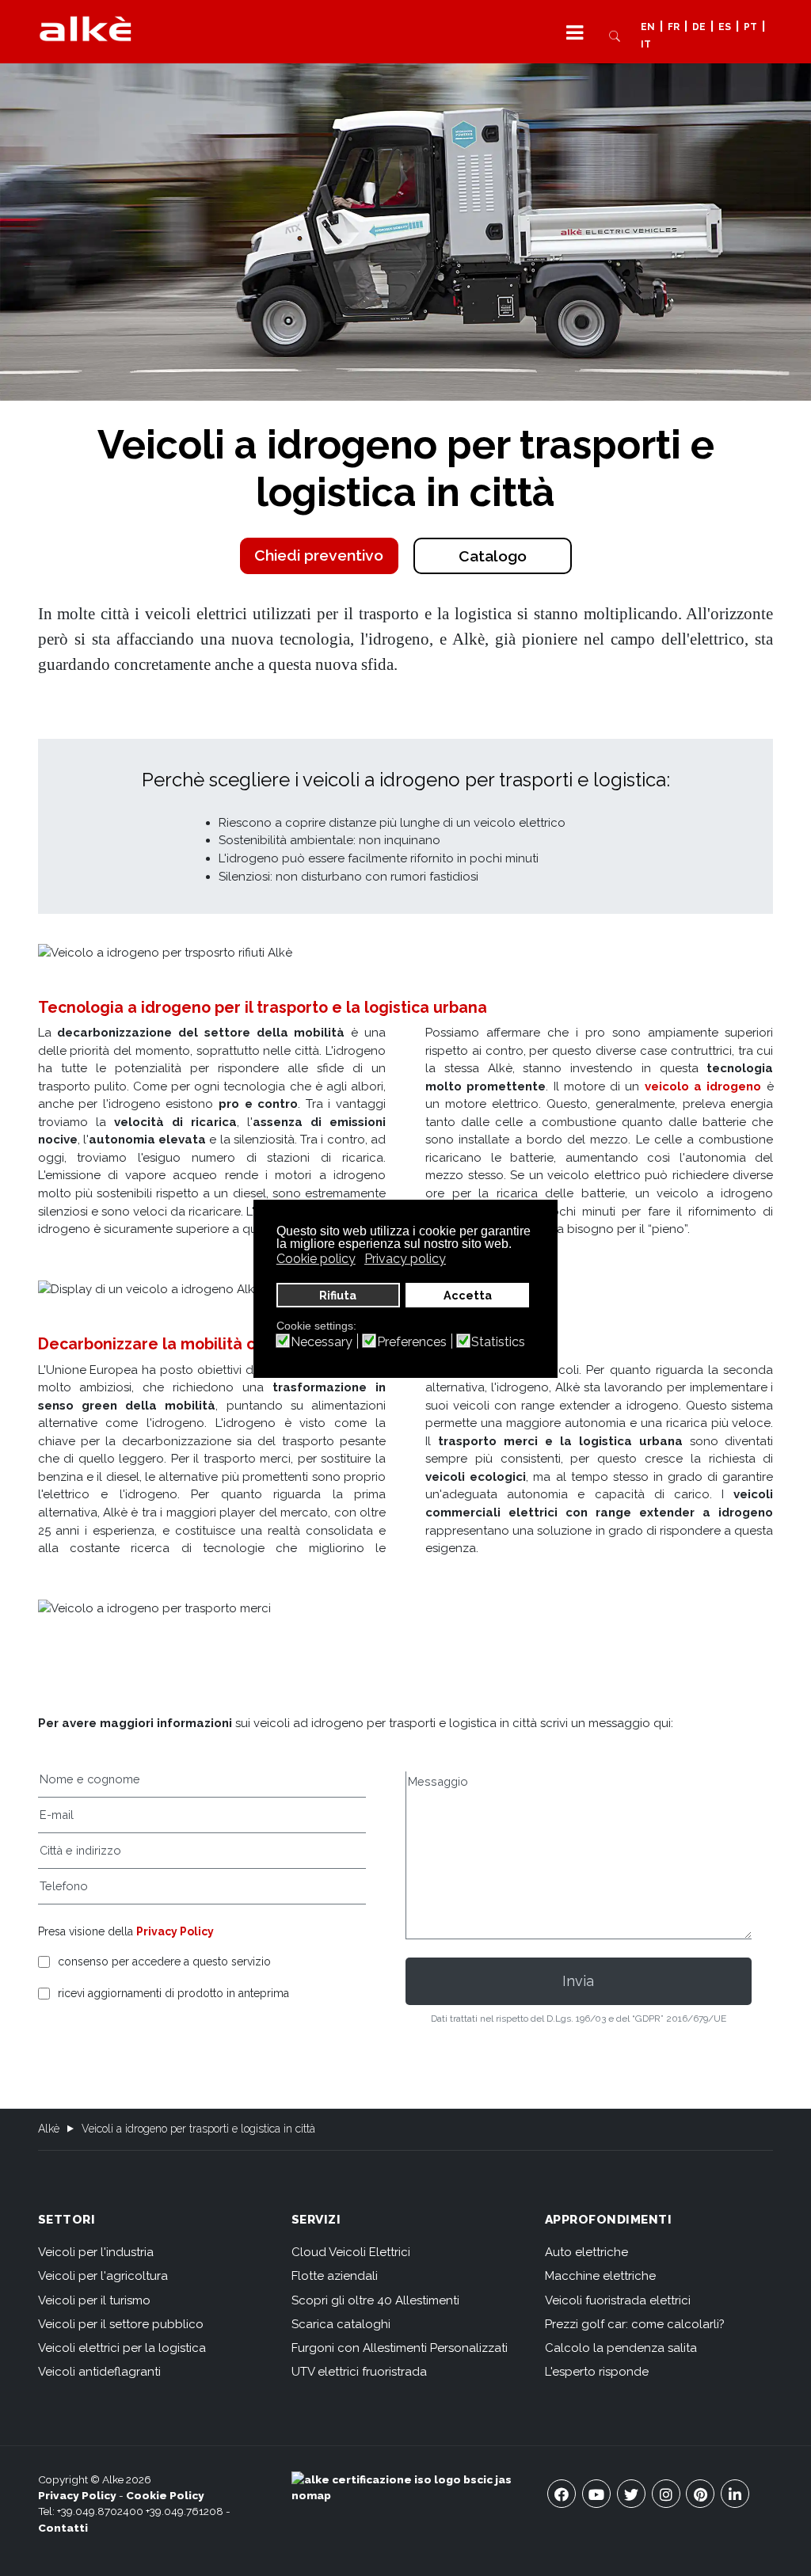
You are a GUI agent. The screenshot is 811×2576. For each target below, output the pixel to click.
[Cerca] (615, 35)
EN (648, 27)
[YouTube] (596, 2494)
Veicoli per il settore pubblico (121, 2324)
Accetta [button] (468, 1295)
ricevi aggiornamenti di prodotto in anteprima (173, 1994)
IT (646, 45)
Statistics (498, 1342)
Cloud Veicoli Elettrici (351, 2252)
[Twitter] (631, 2494)
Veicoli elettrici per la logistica (122, 2348)
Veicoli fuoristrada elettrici (618, 2300)
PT (750, 27)
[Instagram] (666, 2494)
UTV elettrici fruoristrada (359, 2372)
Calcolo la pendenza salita (621, 2348)
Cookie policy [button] (316, 1259)
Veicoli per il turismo (94, 2300)
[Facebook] (562, 2494)
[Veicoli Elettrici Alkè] (86, 28)
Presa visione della (126, 1931)
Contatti (63, 2528)
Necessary (322, 1342)
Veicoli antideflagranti (99, 2372)
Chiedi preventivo (319, 556)
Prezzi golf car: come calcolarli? (634, 2324)
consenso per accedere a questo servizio (164, 1962)
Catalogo (493, 556)
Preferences (412, 1342)
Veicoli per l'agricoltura (103, 2276)
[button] (575, 32)
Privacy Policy (175, 1931)
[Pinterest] (700, 2494)
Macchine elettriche (600, 2276)
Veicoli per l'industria (96, 2252)
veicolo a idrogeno (703, 1086)
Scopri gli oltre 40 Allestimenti (375, 2300)
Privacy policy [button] (405, 1259)
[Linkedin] (735, 2494)
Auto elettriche (586, 2252)
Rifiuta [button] (338, 1295)
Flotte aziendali (335, 2276)
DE (699, 27)
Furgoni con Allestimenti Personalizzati (400, 2348)
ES (725, 27)
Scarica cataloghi (341, 2324)
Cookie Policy (165, 2495)
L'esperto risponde (597, 2372)
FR (674, 27)
